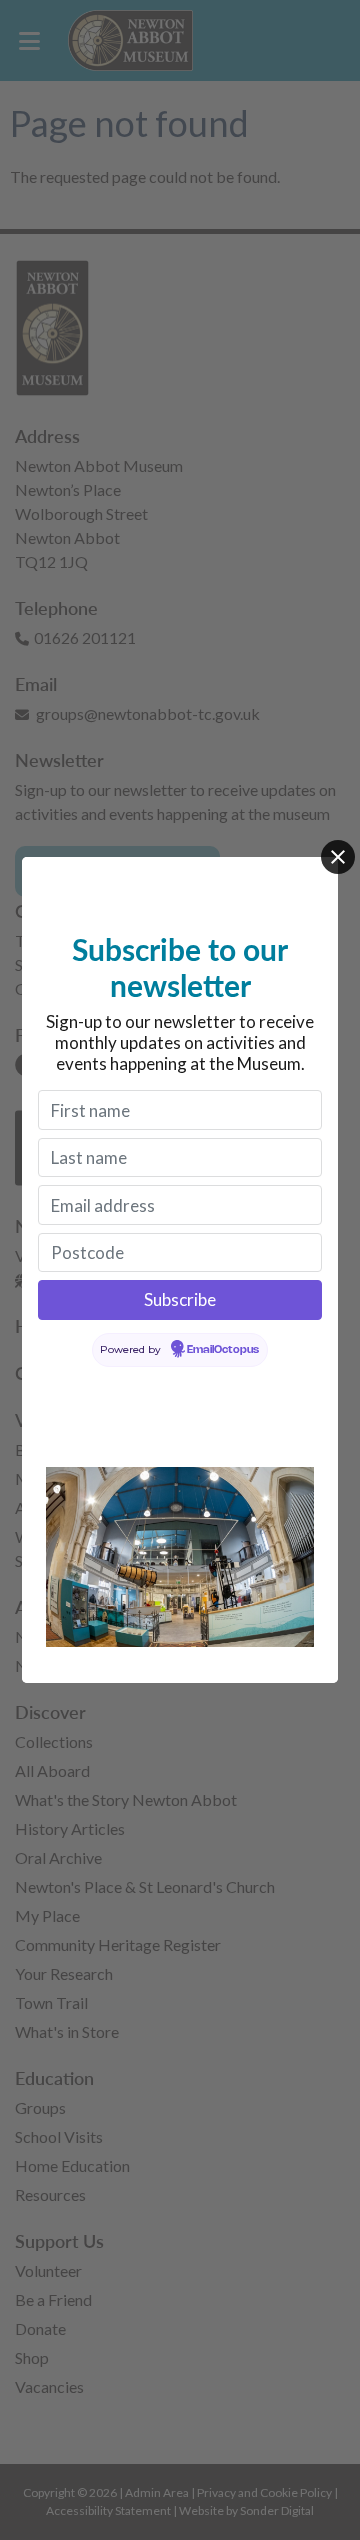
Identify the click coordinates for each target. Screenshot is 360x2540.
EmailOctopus (223, 1350)
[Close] (338, 857)
